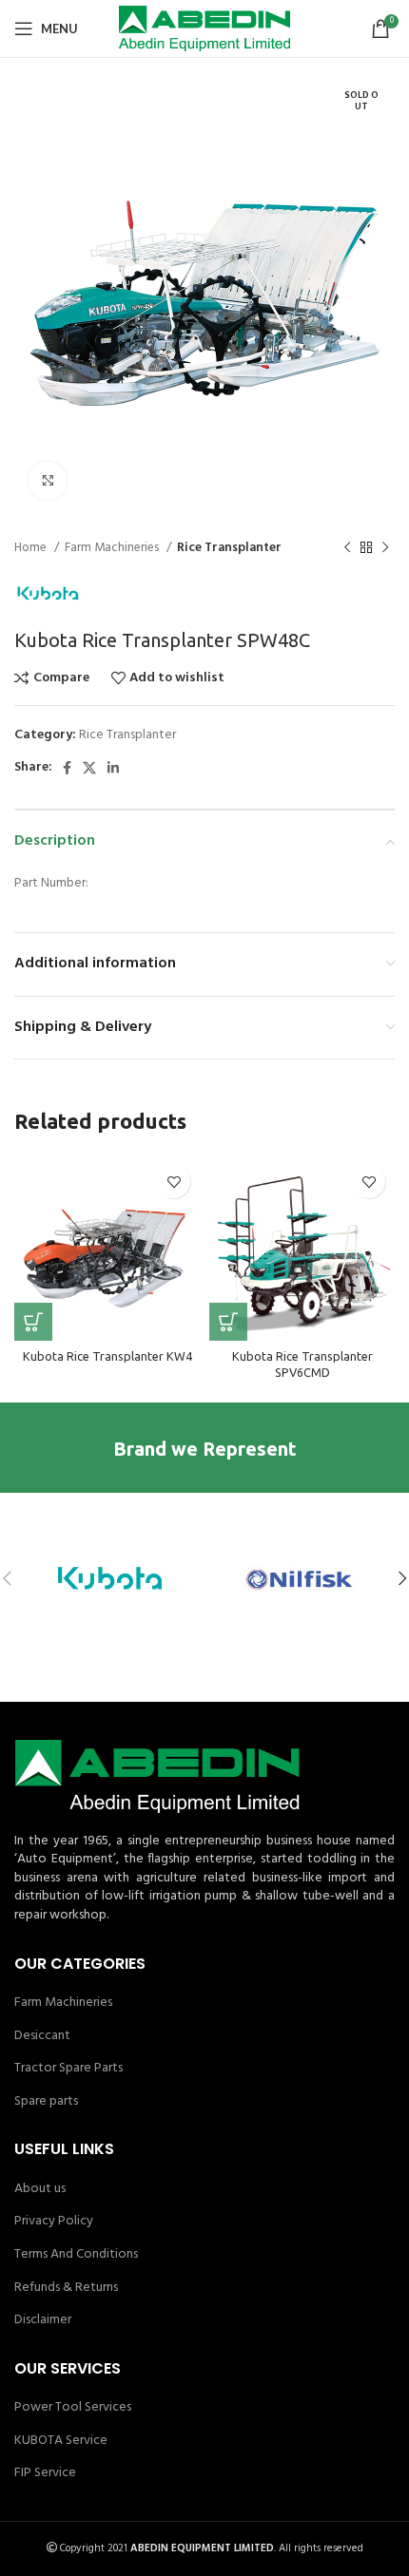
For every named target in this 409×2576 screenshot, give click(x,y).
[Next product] (385, 548)
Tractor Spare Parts (68, 2069)
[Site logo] (204, 29)
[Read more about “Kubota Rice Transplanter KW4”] (33, 1322)
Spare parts (46, 2102)
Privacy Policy (54, 2222)
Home (32, 548)
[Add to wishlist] (174, 1182)
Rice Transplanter (229, 548)
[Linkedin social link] (113, 768)
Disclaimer (43, 2320)
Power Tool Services (73, 2408)
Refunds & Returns (66, 2288)
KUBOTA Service (61, 2441)
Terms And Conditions (76, 2255)
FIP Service (45, 2473)
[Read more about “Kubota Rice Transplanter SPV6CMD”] (228, 1322)
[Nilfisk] (300, 1578)
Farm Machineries (113, 548)
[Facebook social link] (67, 768)
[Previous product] (347, 548)
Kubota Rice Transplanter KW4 (107, 1356)
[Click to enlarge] (48, 481)
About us (40, 2189)
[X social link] (89, 768)
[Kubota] (109, 1578)
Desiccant (42, 2036)
